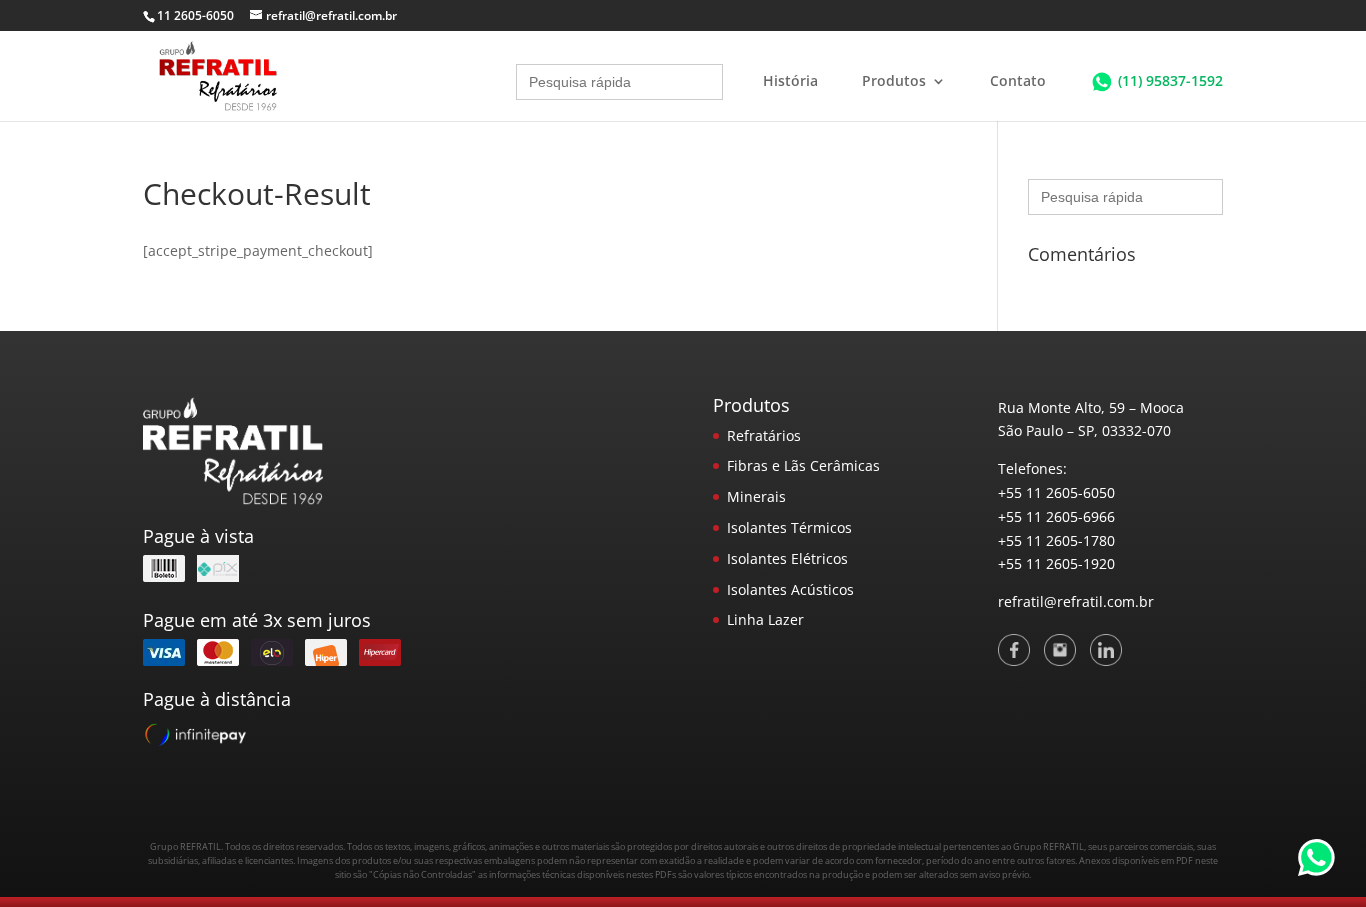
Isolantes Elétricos (787, 558)
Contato (1018, 82)
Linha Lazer (765, 619)
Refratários (764, 435)
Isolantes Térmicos (789, 527)
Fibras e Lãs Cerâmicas (803, 465)
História (790, 82)
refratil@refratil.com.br (1076, 601)
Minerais (756, 496)
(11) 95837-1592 (1170, 80)
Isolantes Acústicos (790, 589)
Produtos (894, 82)
